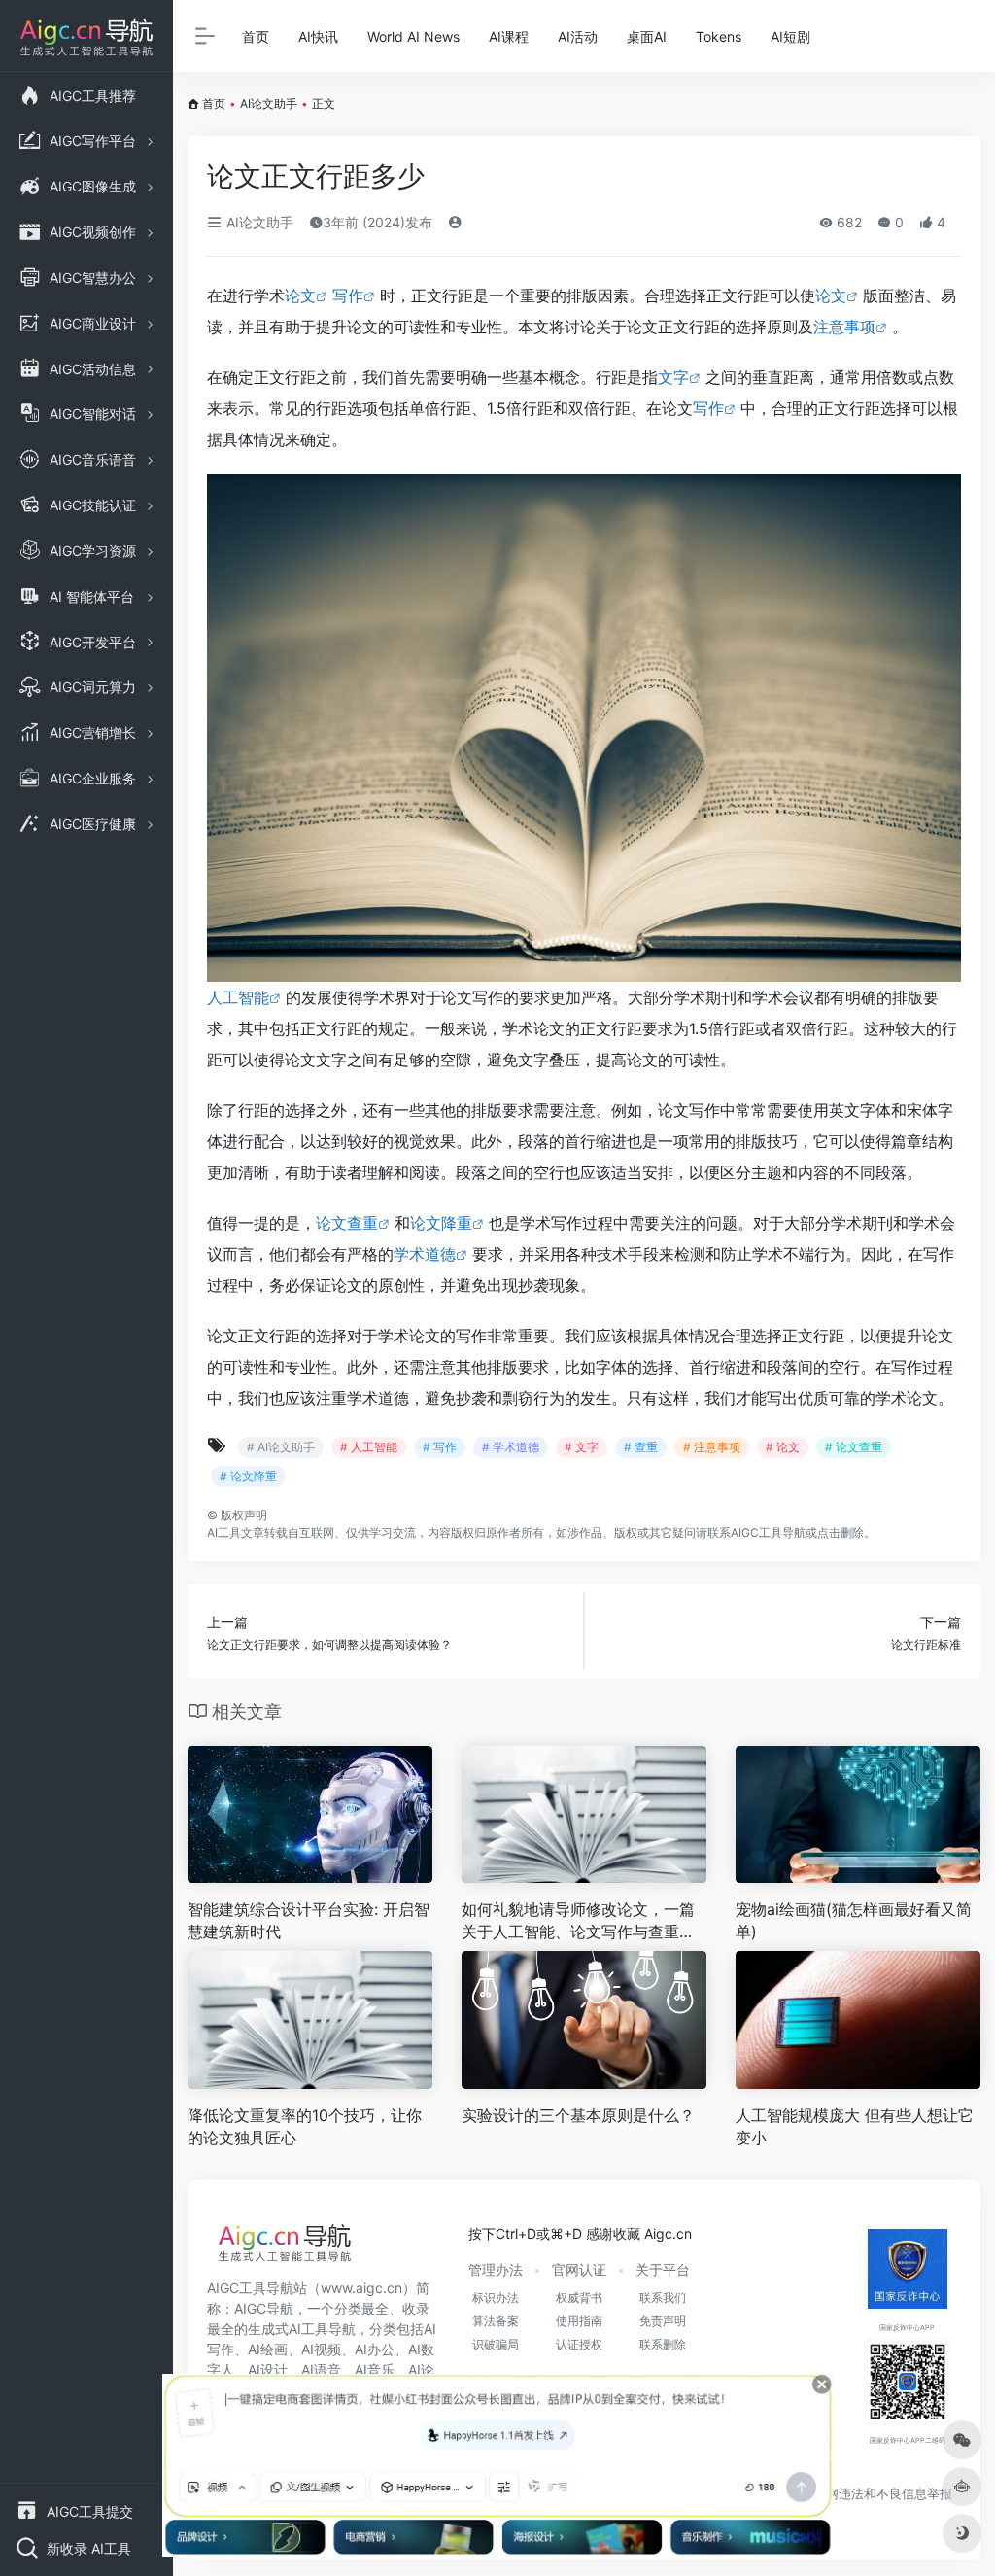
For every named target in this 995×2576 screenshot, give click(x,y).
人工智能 (238, 997)
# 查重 (641, 1447)
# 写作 (440, 1447)
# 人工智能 (369, 1447)
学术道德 (425, 1254)
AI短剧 (790, 36)
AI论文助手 (269, 104)
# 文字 (582, 1447)
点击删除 (841, 1532)
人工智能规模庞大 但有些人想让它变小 (855, 2126)
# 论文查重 (854, 1447)
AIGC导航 (264, 2308)
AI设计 (268, 2369)
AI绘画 (268, 2349)
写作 (348, 296)
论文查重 (347, 1223)
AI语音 (321, 2369)
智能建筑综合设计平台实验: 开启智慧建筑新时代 (309, 1920)
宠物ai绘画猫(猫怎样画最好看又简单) (854, 1920)
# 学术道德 (511, 1447)
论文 (300, 296)
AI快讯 (318, 36)
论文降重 (441, 1223)
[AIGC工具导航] (285, 2248)
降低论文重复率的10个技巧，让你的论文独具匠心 (305, 2126)
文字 (673, 377)
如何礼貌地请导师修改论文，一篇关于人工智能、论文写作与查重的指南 (578, 1921)
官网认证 (579, 2269)
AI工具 (224, 1532)
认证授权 (579, 2344)
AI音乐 (375, 2369)
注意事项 (844, 327)
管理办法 (496, 2269)
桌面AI (647, 36)
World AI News (413, 36)
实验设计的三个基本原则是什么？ (578, 2115)
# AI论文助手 (281, 1447)
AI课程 (509, 36)
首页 (256, 36)
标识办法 (496, 2298)
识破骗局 (496, 2344)
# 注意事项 (712, 1447)
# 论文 (783, 1447)
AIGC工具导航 (768, 1532)
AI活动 (578, 36)
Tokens (719, 36)
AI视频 (321, 2349)
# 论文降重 (248, 1476)
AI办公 (375, 2349)
